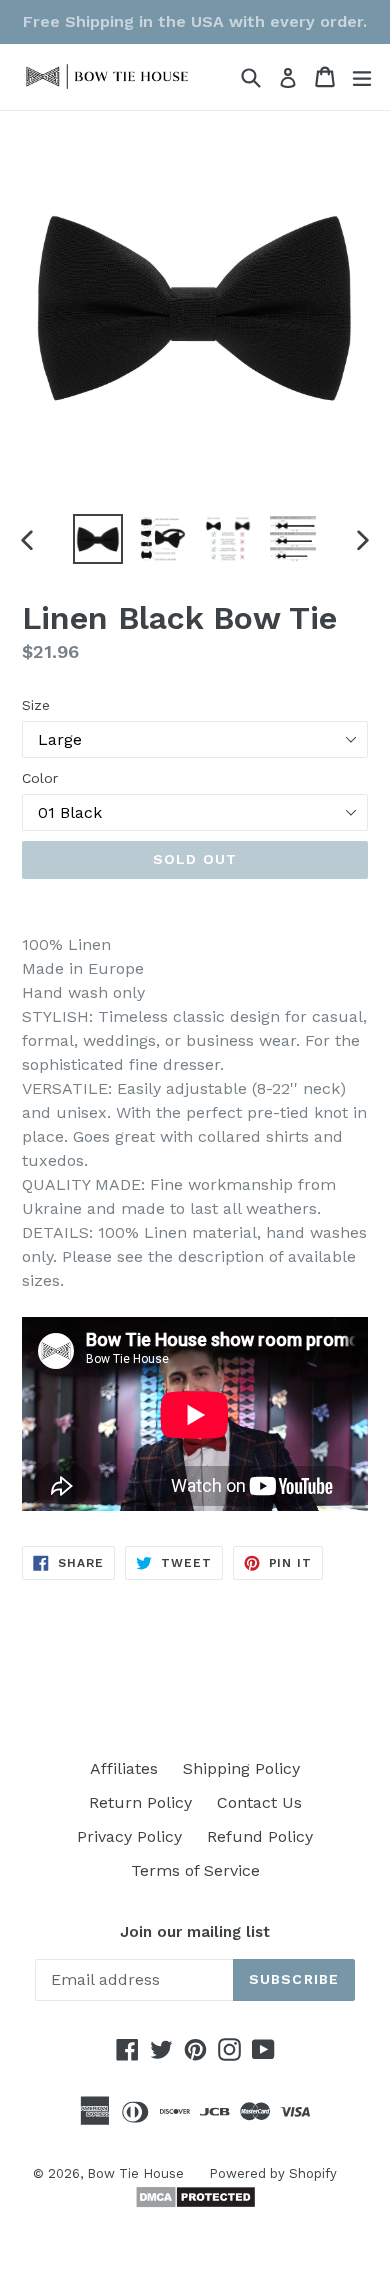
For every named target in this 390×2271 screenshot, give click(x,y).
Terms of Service (195, 1870)
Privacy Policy (129, 1836)
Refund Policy (260, 1836)
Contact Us (259, 1802)
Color (40, 778)
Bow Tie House (135, 2173)
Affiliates (124, 1768)
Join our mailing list (195, 1932)
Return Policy (140, 1802)
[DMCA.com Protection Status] (195, 2203)
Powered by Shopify (273, 2173)
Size (36, 705)
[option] (97, 539)
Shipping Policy (241, 1768)
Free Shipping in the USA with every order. (195, 21)
